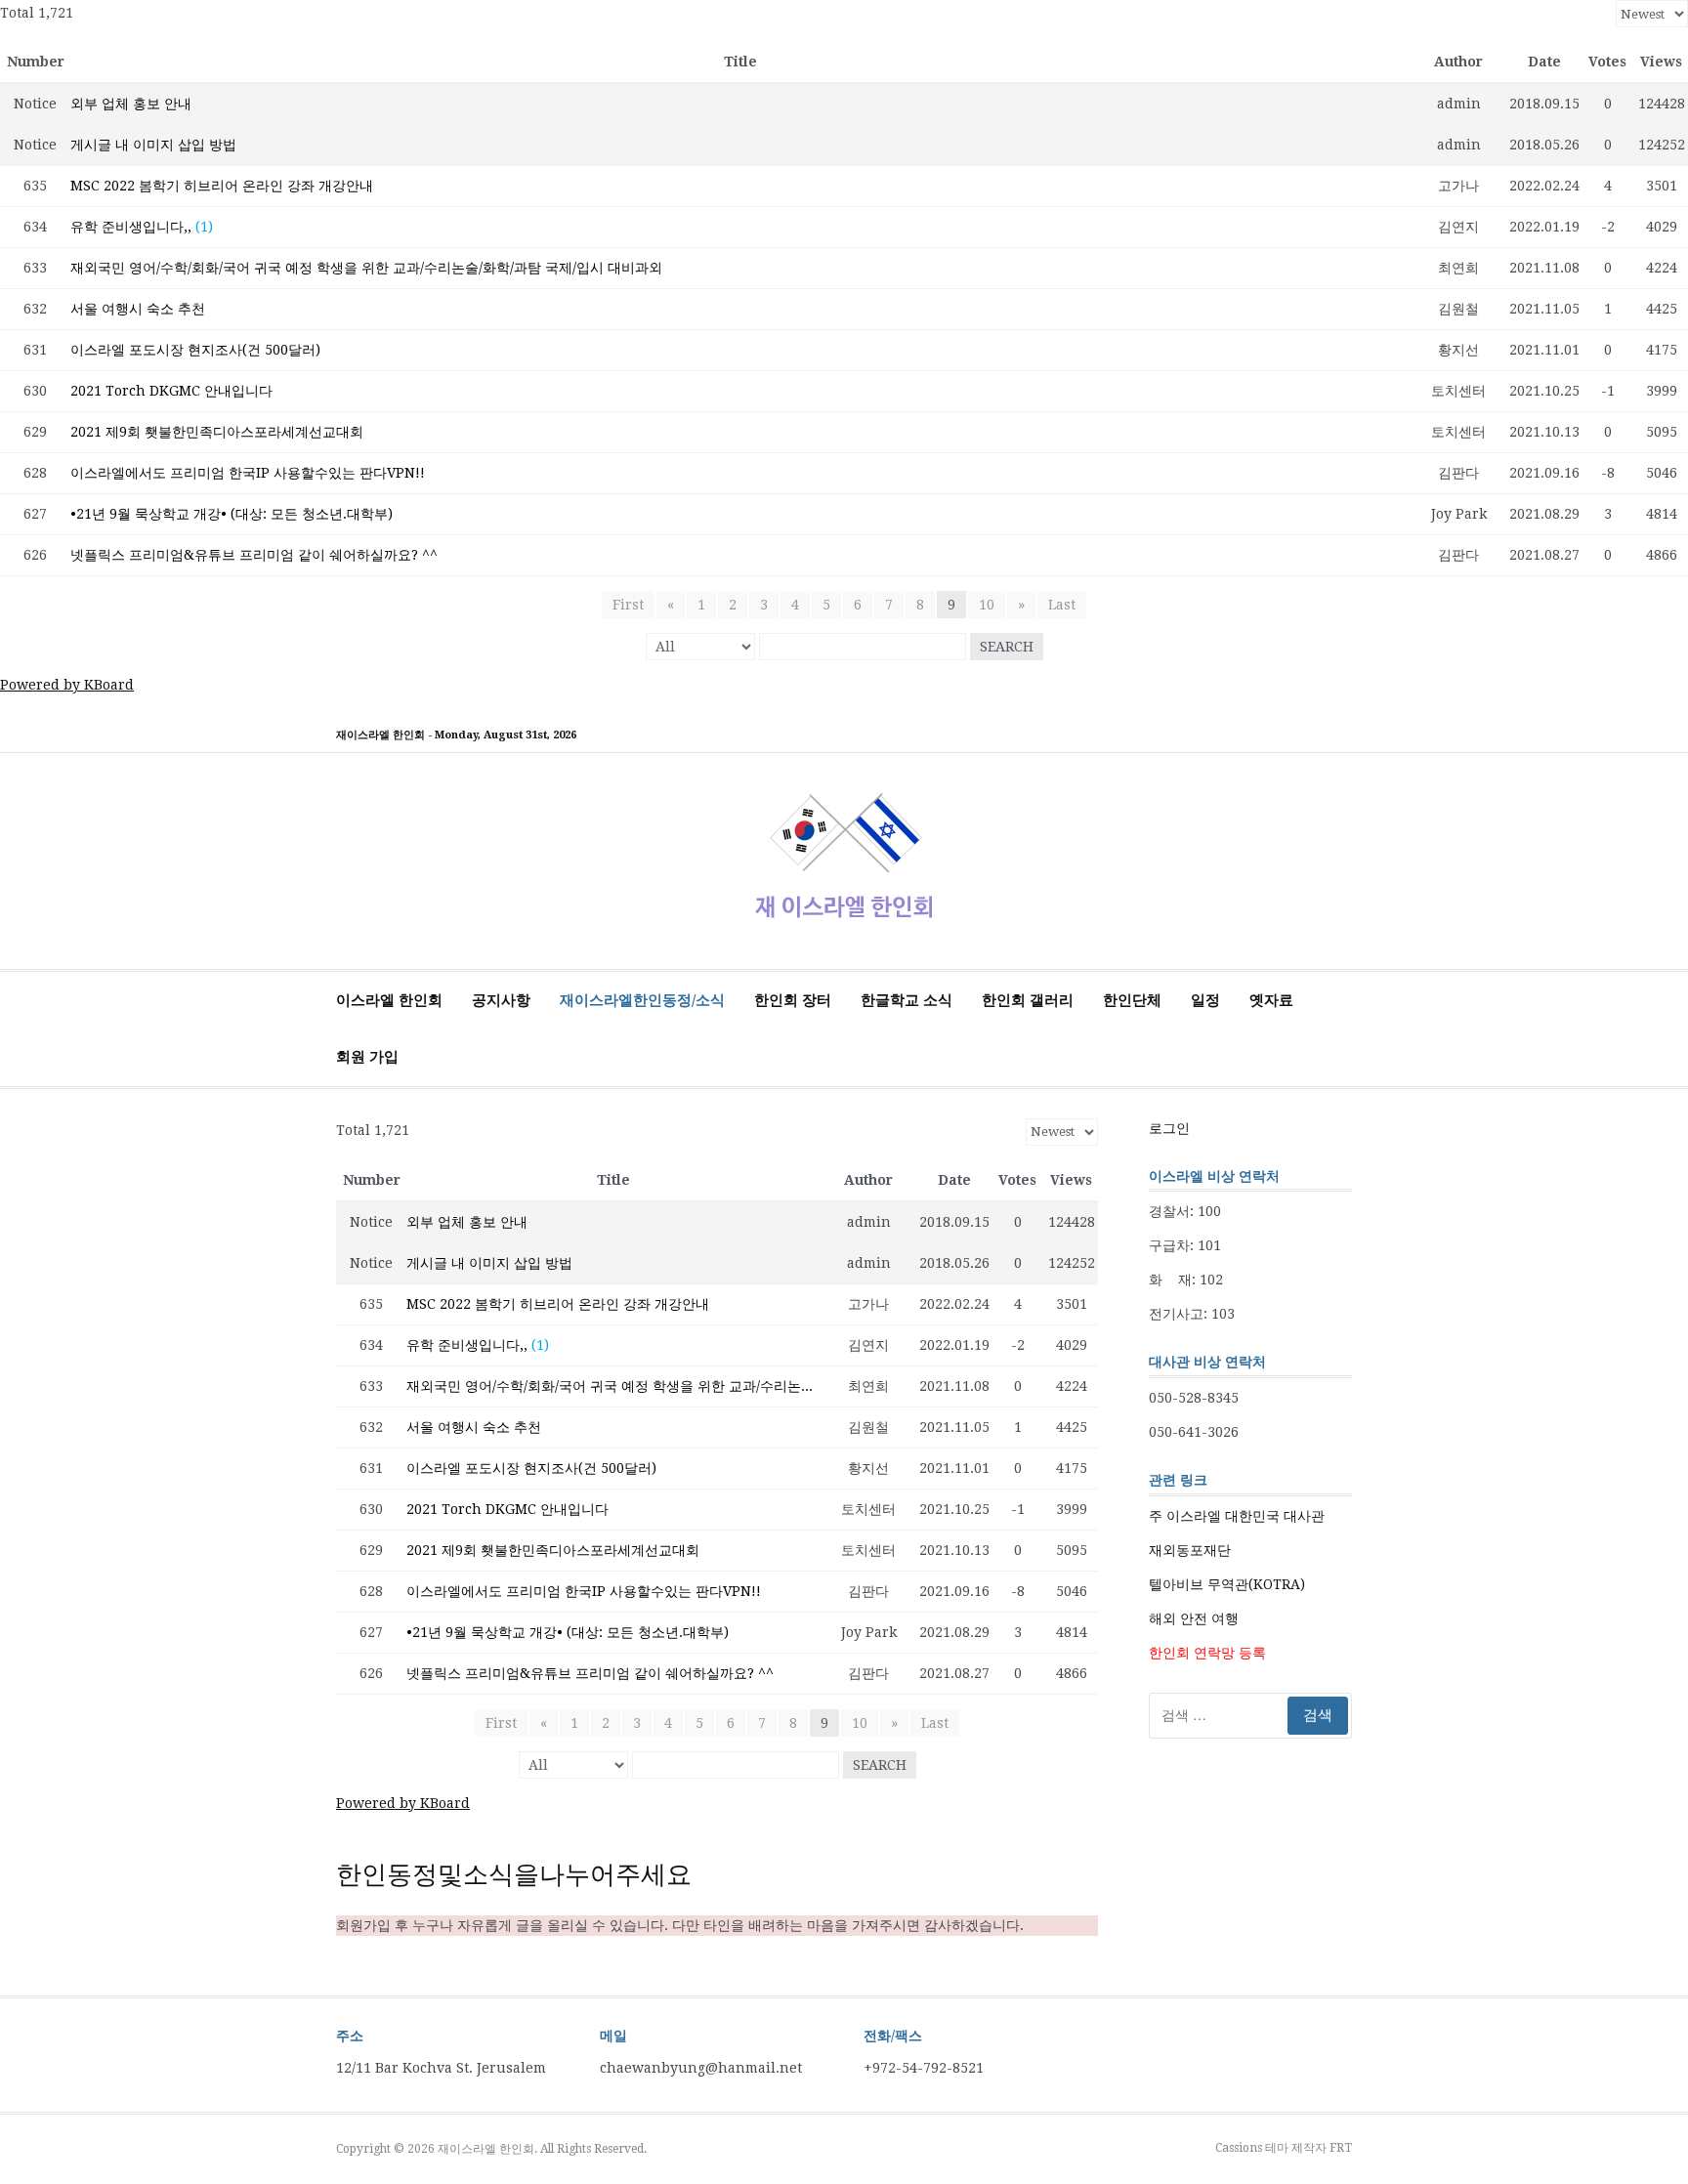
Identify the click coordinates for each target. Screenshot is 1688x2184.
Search (1007, 647)
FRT (1341, 2148)
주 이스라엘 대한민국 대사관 (1237, 1516)
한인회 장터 (793, 1000)
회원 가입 (367, 1057)
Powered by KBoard (67, 685)
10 (987, 605)
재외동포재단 (1190, 1550)
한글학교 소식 (907, 1000)
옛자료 (1271, 1000)
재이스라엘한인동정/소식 (642, 1000)
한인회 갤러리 (1028, 1000)
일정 (1205, 1000)
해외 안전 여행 (1194, 1618)
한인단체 (1132, 1000)
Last (1062, 605)
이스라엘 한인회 (389, 1000)
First (628, 605)
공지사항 (501, 1000)
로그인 (1169, 1128)
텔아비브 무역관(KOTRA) (1227, 1584)
